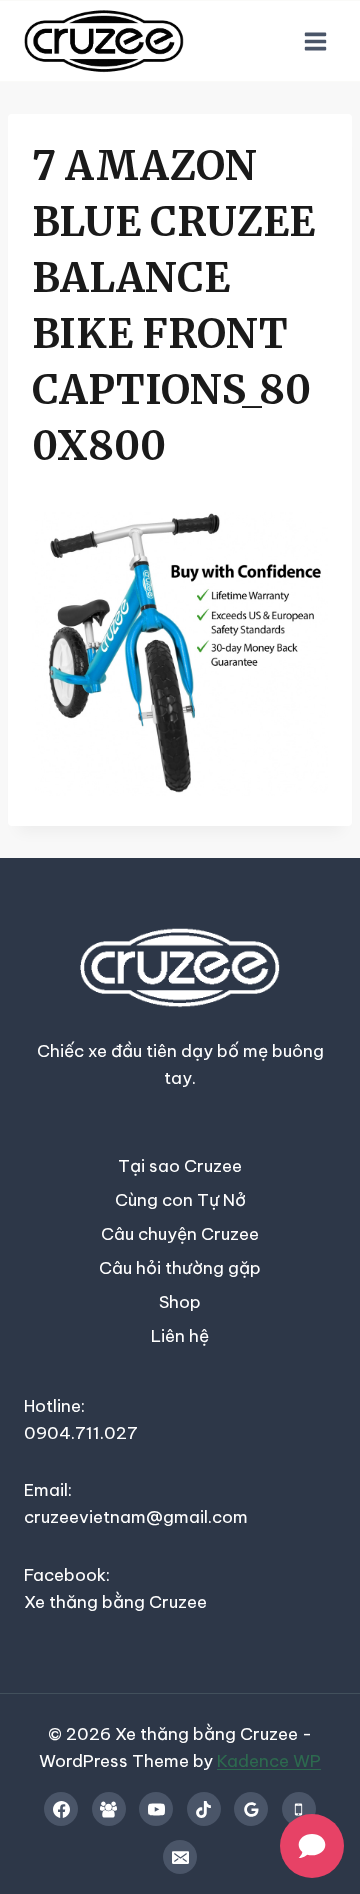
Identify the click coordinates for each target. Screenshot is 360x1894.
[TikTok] (204, 1809)
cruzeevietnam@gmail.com (136, 1517)
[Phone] (299, 1809)
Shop (180, 1302)
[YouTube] (156, 1809)
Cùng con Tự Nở (180, 1200)
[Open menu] (315, 41)
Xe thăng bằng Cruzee (115, 1602)
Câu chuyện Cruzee (180, 1234)
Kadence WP (269, 1761)
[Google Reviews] (251, 1809)
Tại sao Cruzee (180, 1166)
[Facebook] (61, 1809)
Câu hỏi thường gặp (180, 1268)
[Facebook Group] (109, 1809)
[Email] (180, 1857)
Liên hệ (180, 1336)
